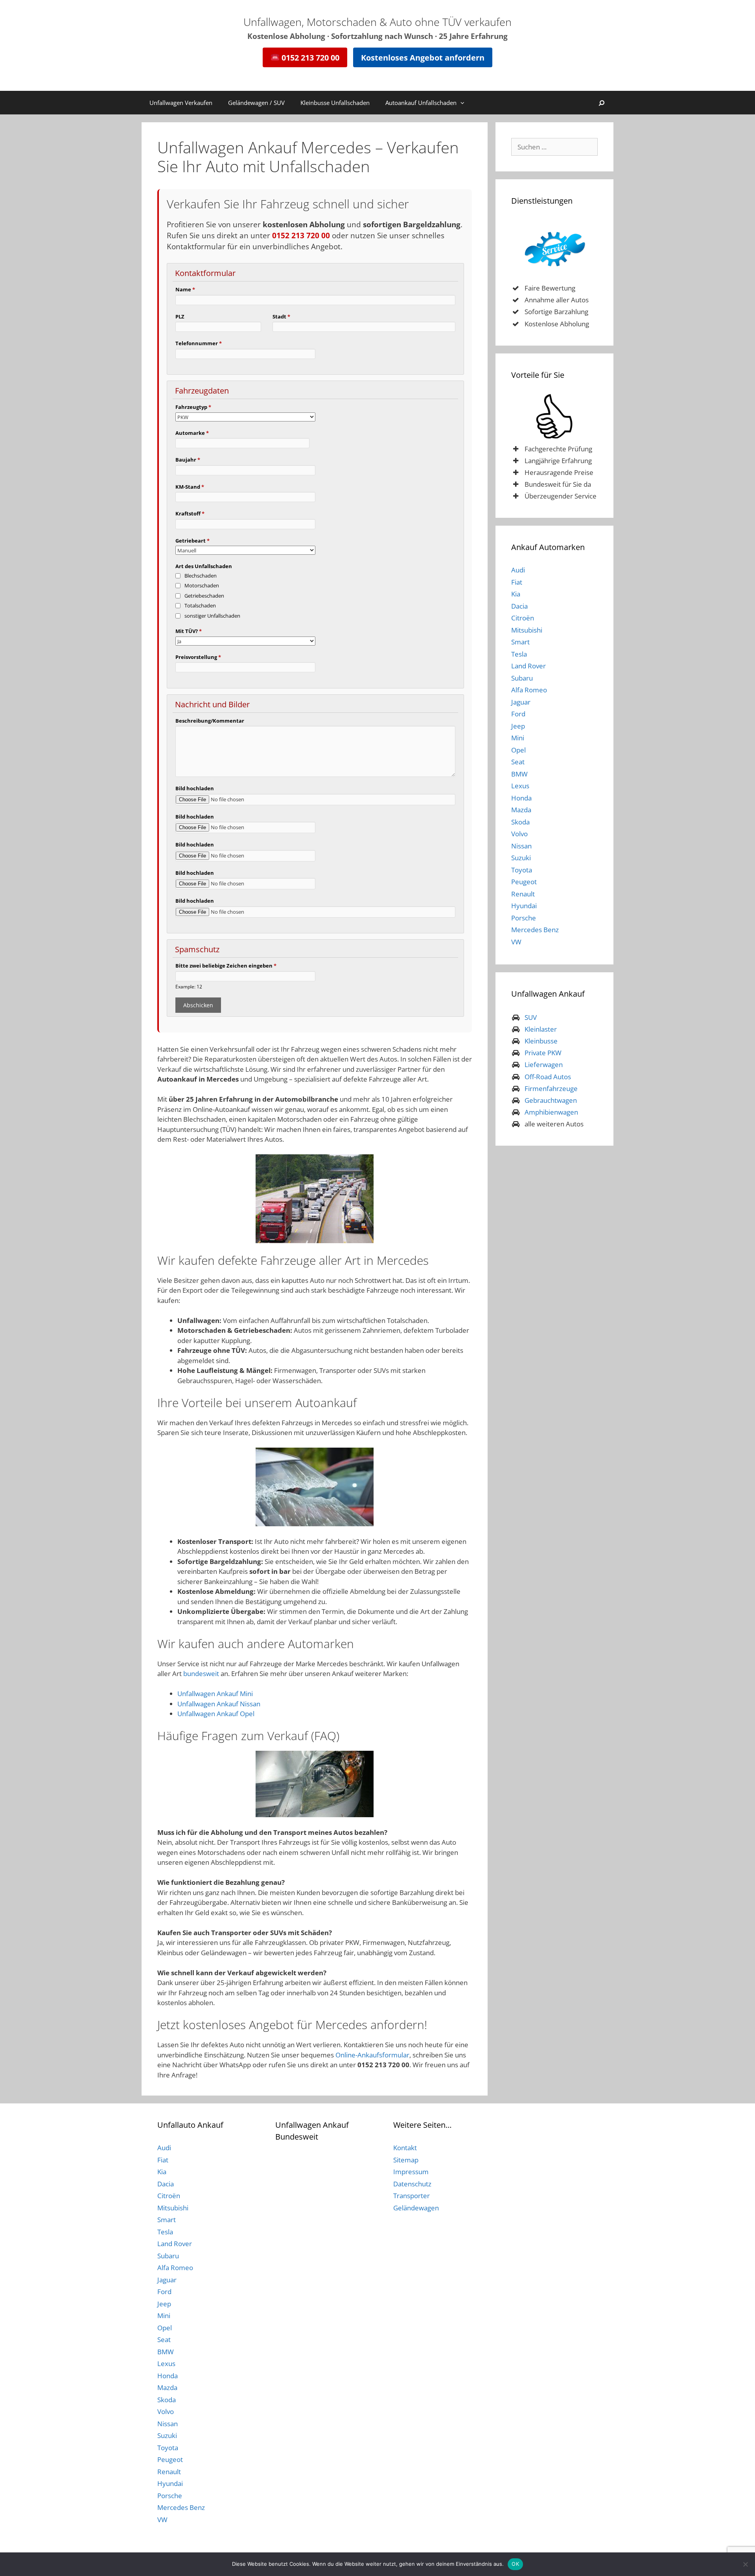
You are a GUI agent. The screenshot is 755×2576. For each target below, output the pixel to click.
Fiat (517, 582)
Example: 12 (189, 986)
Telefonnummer (199, 343)
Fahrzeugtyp (193, 407)
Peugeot (524, 882)
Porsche (524, 918)
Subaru (522, 678)
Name (185, 289)
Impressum (411, 2172)
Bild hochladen (195, 788)
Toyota (522, 870)
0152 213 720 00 (309, 57)
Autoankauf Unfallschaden (421, 103)
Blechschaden (201, 576)
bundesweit (201, 1673)
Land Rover (528, 666)
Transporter (412, 2196)
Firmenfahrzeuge (551, 1088)
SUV (531, 1017)
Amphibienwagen (551, 1112)
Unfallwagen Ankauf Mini (215, 1694)
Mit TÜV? (189, 631)
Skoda (520, 822)
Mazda (521, 810)
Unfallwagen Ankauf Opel (216, 1714)
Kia (516, 594)
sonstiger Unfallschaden (212, 616)
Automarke (192, 433)
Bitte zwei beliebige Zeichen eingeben (226, 966)
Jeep (518, 726)
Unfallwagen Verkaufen (181, 103)
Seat (518, 762)
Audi (518, 570)
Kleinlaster (541, 1029)
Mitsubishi (527, 630)
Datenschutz (412, 2184)
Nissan (521, 846)
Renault (523, 894)
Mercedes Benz (535, 930)
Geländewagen (416, 2208)
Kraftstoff (190, 513)
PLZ (180, 316)
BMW (519, 774)
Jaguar (521, 702)
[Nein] (745, 2564)
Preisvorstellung (198, 657)
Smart (520, 642)
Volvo (519, 834)
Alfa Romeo (529, 690)
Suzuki (521, 858)
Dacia (519, 606)
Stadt (281, 316)
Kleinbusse (541, 1041)
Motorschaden (202, 585)
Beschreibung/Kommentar (210, 721)
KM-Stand (190, 487)
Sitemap (406, 2160)
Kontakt (405, 2148)
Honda (521, 798)
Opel (518, 750)
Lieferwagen (544, 1064)
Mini (518, 738)
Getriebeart (192, 541)
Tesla (519, 654)
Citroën (523, 618)
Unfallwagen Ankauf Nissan (219, 1704)
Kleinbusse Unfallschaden (335, 103)
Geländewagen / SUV (256, 103)
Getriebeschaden (204, 596)
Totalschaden (200, 605)
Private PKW (543, 1053)
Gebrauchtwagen (551, 1100)
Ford (518, 714)
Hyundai (524, 906)
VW (516, 942)
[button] (464, 103)
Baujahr (188, 460)
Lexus (520, 786)
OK (515, 2564)
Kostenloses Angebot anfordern (423, 57)
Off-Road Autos (548, 1077)
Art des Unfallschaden (204, 566)
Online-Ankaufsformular (372, 2055)
